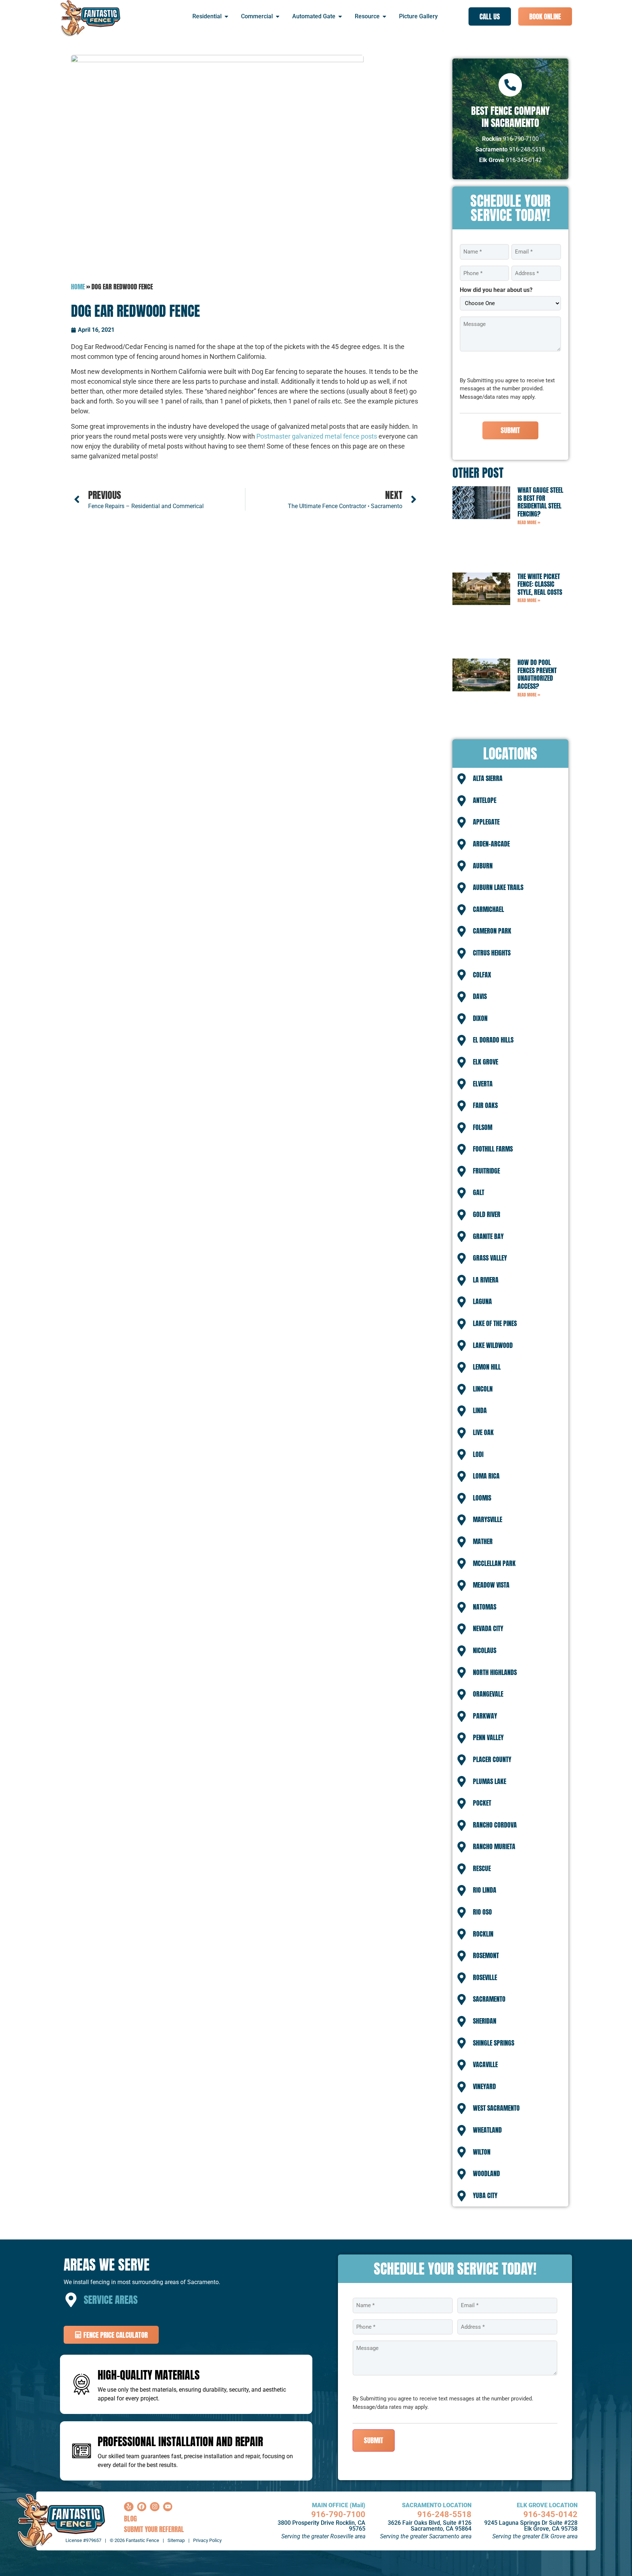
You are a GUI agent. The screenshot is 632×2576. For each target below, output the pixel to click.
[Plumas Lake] (462, 1781)
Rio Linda (485, 1890)
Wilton (482, 2152)
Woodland (486, 2173)
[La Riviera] (462, 1280)
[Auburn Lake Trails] (462, 888)
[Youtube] (168, 2507)
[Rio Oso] (462, 1912)
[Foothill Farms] (462, 1149)
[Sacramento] (462, 1999)
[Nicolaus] (462, 1651)
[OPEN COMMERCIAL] (278, 16)
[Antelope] (462, 801)
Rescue (482, 1868)
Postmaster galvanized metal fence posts (317, 436)
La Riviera (486, 1280)
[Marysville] (462, 1520)
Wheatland (487, 2130)
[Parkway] (462, 1716)
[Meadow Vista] (462, 1585)
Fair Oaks (485, 1105)
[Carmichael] (462, 910)
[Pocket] (462, 1803)
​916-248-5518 (444, 2514)
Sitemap (176, 2540)
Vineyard (484, 2086)
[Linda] (462, 1411)
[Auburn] (462, 866)
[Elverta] (462, 1084)
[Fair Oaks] (462, 1106)
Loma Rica (486, 1476)
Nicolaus (485, 1650)
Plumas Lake (490, 1781)
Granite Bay (488, 1236)
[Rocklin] (462, 1934)
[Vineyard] (462, 2087)
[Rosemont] (462, 1956)
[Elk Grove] (462, 1062)
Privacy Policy (207, 2540)
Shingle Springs (494, 2043)
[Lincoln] (462, 1389)
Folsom (483, 1127)
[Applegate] (462, 822)
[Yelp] (129, 2507)
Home (78, 287)
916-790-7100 (338, 2514)
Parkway (485, 1716)
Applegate (486, 822)
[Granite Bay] (462, 1236)
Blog (130, 2518)
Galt (479, 1192)
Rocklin (483, 1934)
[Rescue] (462, 1869)
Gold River (487, 1214)
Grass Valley (490, 1258)
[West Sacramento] (462, 2109)
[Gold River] (462, 1215)
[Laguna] (462, 1302)
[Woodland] (462, 2174)
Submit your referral (154, 2529)
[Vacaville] (462, 2065)
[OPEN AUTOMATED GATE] (340, 16)
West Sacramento (496, 2108)
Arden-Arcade (491, 844)
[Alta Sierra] (462, 779)
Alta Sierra (488, 778)
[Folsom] (462, 1128)
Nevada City (488, 1628)
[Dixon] (462, 1019)
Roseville (485, 1977)
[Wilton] (462, 2152)
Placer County (492, 1759)
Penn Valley (488, 1737)
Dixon (480, 1018)
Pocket (482, 1803)
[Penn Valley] (462, 1738)
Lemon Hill (487, 1367)
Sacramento (489, 1999)
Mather (483, 1541)
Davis (480, 996)
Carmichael (488, 909)
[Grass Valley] (462, 1258)
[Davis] (462, 997)
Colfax (482, 975)
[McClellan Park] (462, 1563)
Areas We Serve (107, 2265)
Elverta (483, 1084)
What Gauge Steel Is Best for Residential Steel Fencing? (540, 502)
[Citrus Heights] (462, 953)
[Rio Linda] (462, 1890)
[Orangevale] (462, 1694)
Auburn (483, 866)
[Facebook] (142, 2507)
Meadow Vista (491, 1585)
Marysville (488, 1519)
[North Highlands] (462, 1672)
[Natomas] (462, 1607)
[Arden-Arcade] (462, 844)
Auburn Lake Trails (498, 887)
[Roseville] (462, 1978)
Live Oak (483, 1432)
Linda (480, 1410)
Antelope (485, 800)
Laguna (482, 1301)
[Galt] (462, 1193)
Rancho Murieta (494, 1846)
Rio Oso (482, 1912)
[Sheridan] (462, 2021)
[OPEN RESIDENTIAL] (226, 16)
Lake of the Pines (495, 1323)
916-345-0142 (550, 2514)
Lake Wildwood (493, 1345)
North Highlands (495, 1672)
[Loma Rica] (462, 1476)
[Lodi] (462, 1454)
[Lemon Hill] (462, 1367)
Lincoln (483, 1389)
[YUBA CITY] (462, 2196)
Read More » (529, 522)
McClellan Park (494, 1563)
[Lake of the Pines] (462, 1324)
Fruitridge (486, 1171)
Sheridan (485, 2021)
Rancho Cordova (495, 1825)
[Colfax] (462, 975)
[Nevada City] (462, 1629)
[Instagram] (155, 2507)
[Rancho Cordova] (462, 1825)
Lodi (478, 1454)
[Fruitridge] (462, 1171)
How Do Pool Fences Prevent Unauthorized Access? (537, 674)
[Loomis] (462, 1498)
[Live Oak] (462, 1433)
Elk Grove (486, 1062)
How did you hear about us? (496, 290)
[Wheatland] (462, 2130)
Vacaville (485, 2064)
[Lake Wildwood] (462, 1345)
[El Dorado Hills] (462, 1040)
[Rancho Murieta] (462, 1847)
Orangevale (488, 1694)
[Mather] (462, 1542)
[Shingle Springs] (462, 2043)
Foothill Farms (493, 1149)
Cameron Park (492, 931)
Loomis (482, 1498)
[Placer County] (462, 1760)
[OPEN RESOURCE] (384, 16)
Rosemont (486, 1955)
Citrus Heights (492, 953)
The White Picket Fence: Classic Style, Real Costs (540, 584)
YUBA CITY (485, 2195)
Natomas (485, 1607)
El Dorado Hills (493, 1040)
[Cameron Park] (462, 931)
